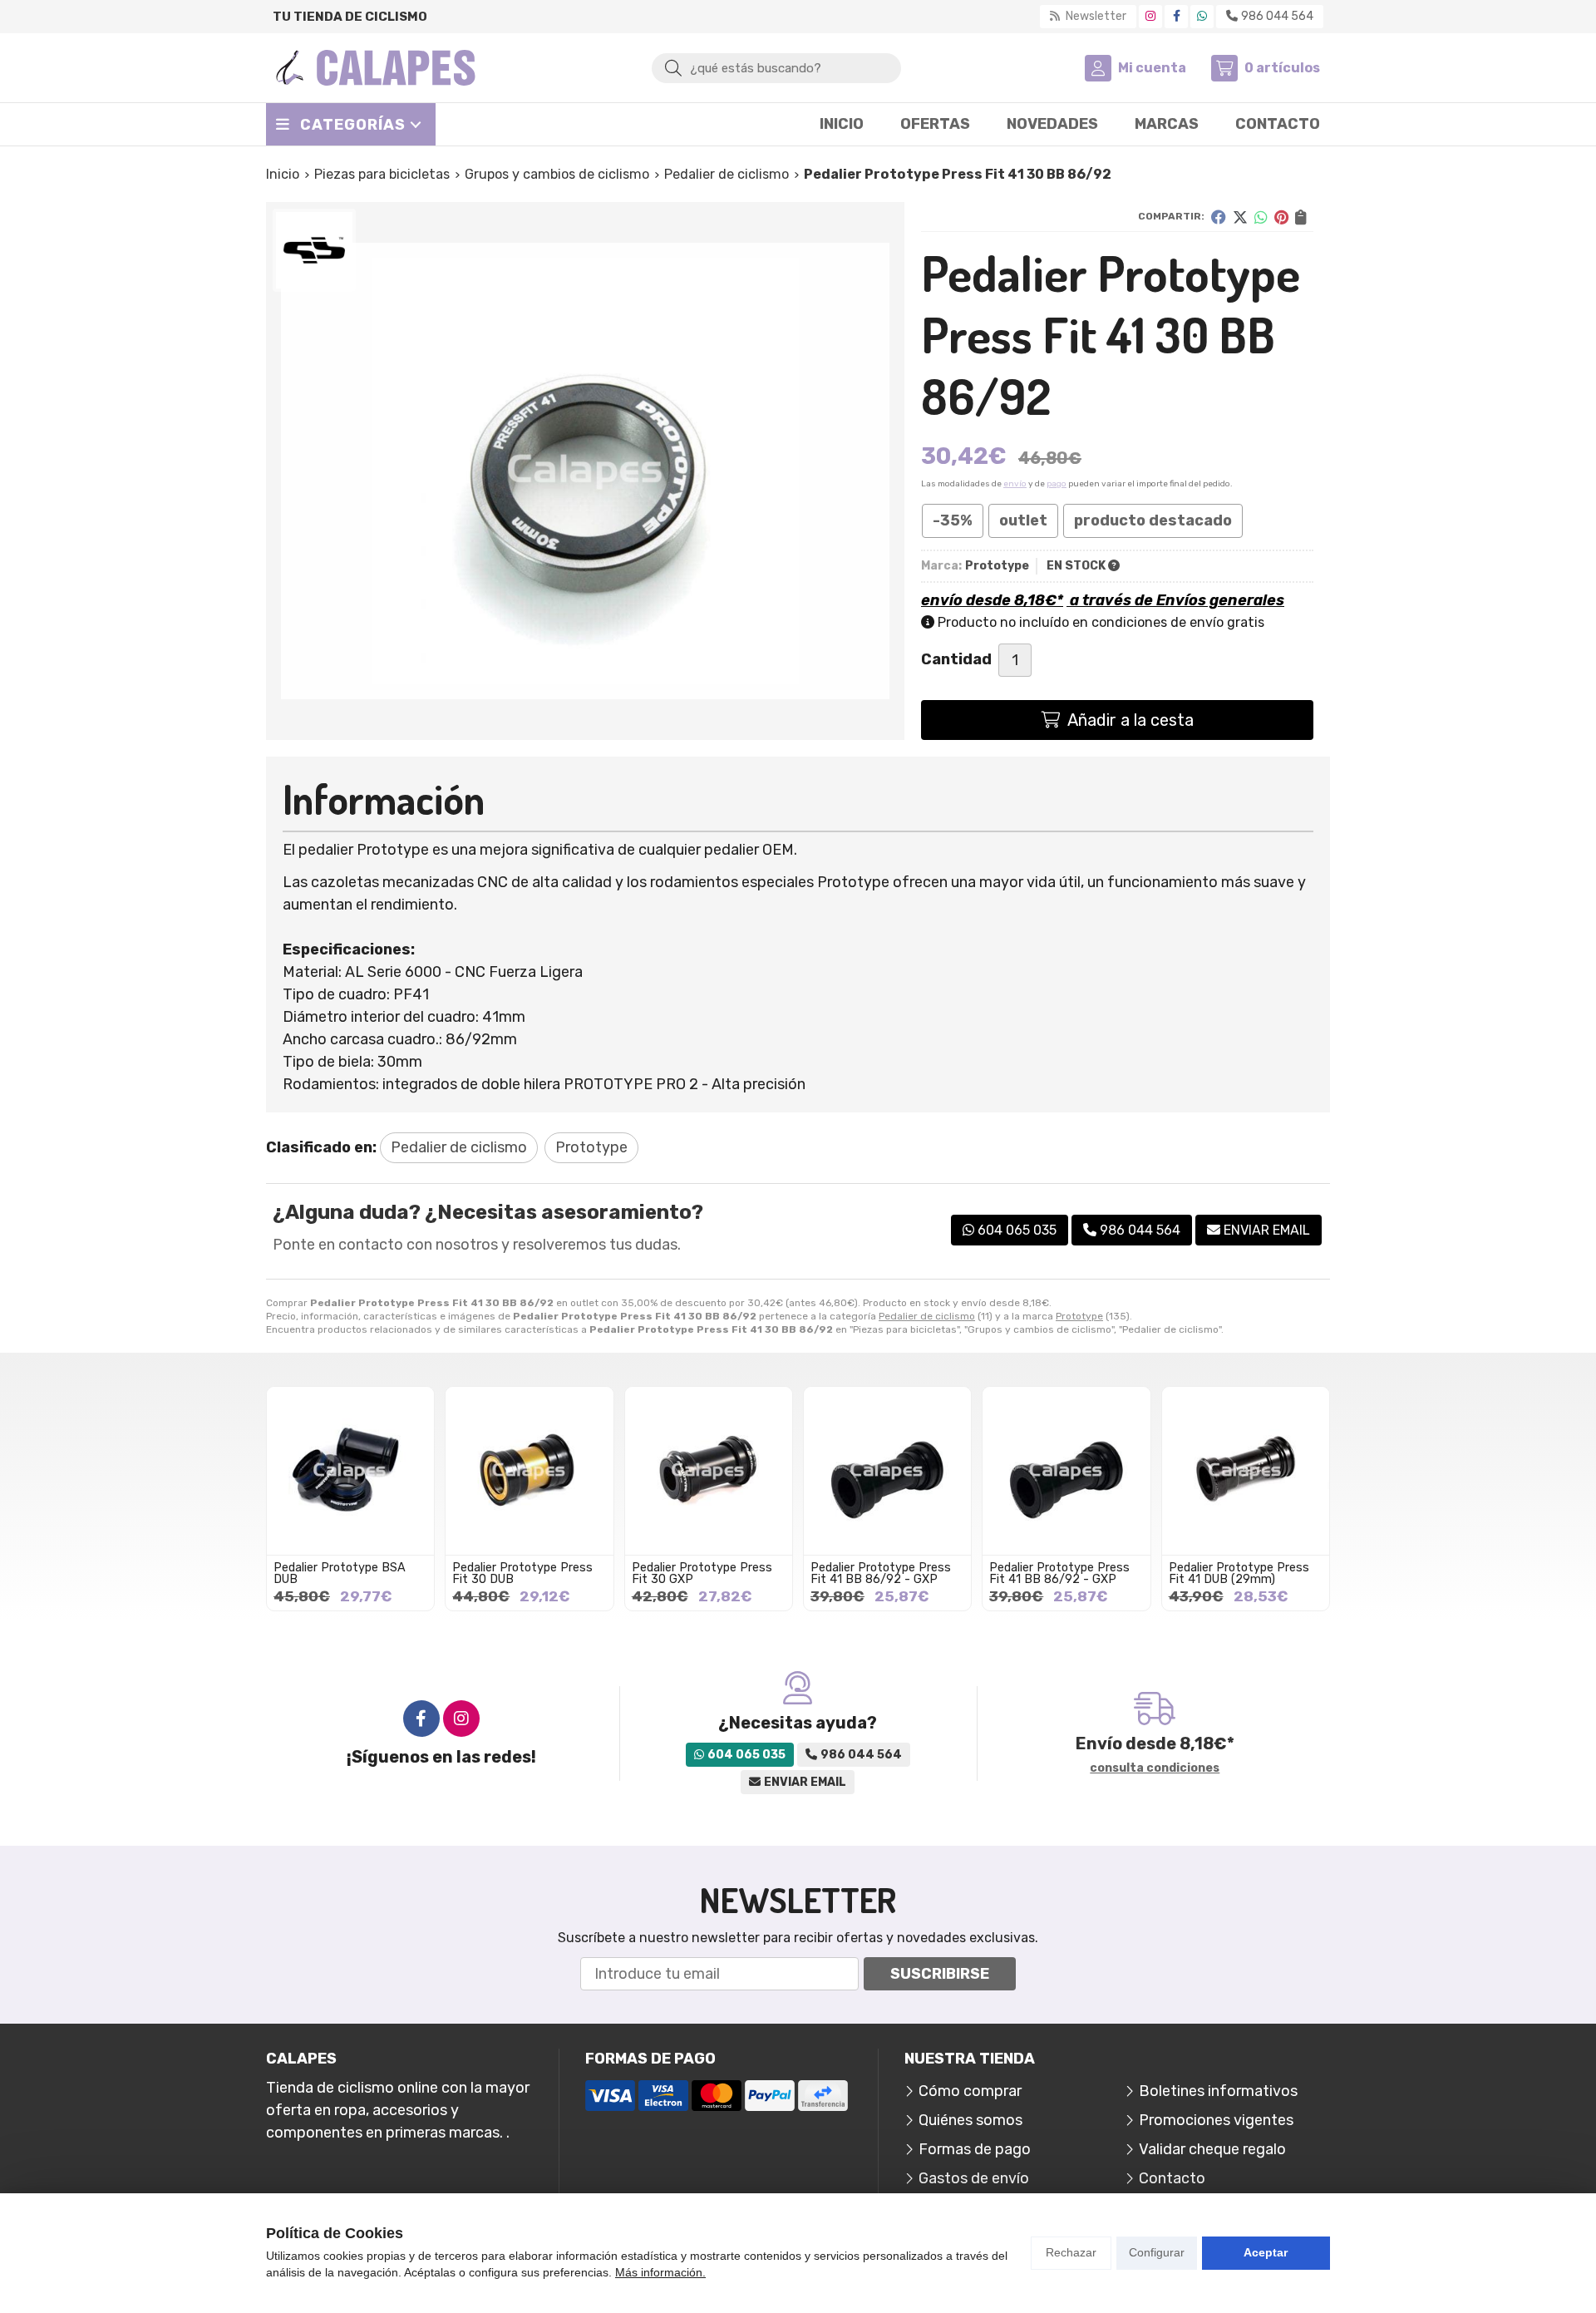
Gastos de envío (974, 2178)
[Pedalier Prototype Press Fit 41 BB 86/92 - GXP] (887, 1470)
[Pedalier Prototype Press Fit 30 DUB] (529, 1470)
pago (1057, 484)
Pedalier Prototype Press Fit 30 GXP (702, 1573)
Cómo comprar (970, 2091)
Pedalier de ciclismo (927, 1316)
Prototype (1079, 1316)
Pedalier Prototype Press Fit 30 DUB (522, 1573)
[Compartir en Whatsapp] (1261, 217)
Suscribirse (940, 1974)
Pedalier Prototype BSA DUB (340, 1573)
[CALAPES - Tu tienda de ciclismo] (376, 68)
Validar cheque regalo (1212, 2149)
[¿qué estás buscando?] (776, 67)
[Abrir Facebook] (1177, 16)
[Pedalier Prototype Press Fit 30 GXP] (709, 1470)
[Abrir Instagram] (1150, 16)
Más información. (660, 2272)
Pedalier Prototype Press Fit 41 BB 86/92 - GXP (881, 1573)
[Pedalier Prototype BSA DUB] (350, 1470)
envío (1015, 484)
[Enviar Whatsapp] (1202, 16)
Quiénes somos (970, 2120)
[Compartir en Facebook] (1219, 217)
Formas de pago (975, 2149)
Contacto (1172, 2178)
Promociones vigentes (1216, 2120)
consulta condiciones (1155, 1768)
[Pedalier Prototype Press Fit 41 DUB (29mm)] (1246, 1470)
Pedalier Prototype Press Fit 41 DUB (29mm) (1239, 1573)
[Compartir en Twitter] (1240, 217)
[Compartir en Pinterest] (1281, 217)
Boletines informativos (1218, 2091)
